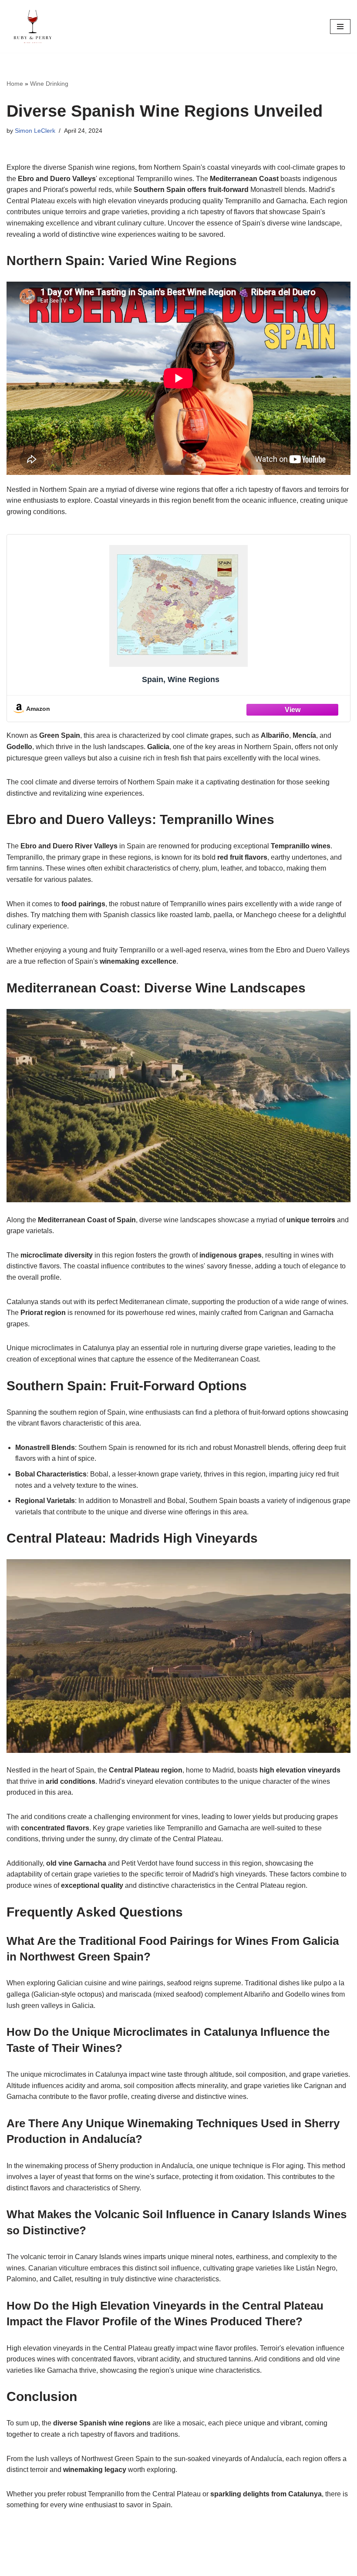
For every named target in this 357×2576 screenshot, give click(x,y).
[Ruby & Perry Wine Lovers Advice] (33, 26)
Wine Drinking (49, 84)
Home (15, 84)
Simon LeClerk (35, 131)
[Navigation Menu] (340, 27)
